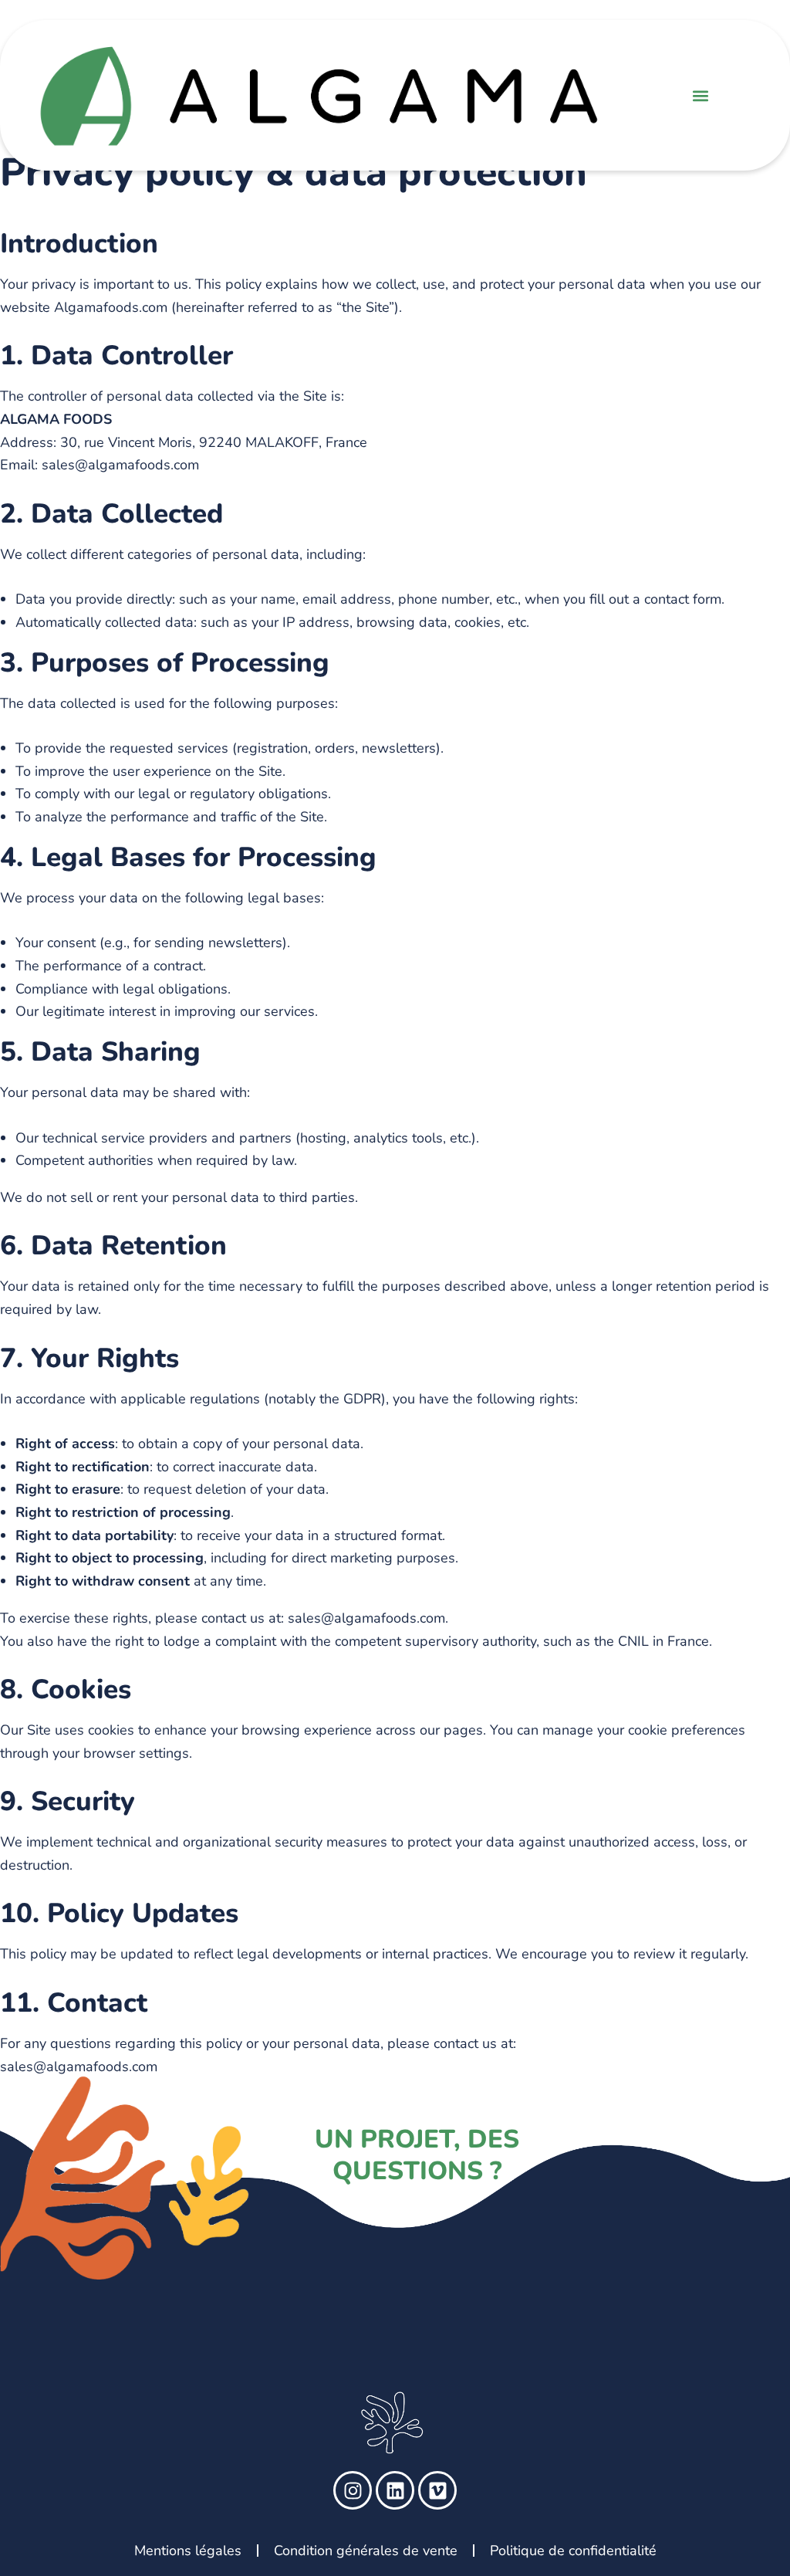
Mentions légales (188, 2551)
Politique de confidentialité (573, 2551)
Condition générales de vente (366, 2551)
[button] (701, 95)
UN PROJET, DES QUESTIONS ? (417, 2155)
